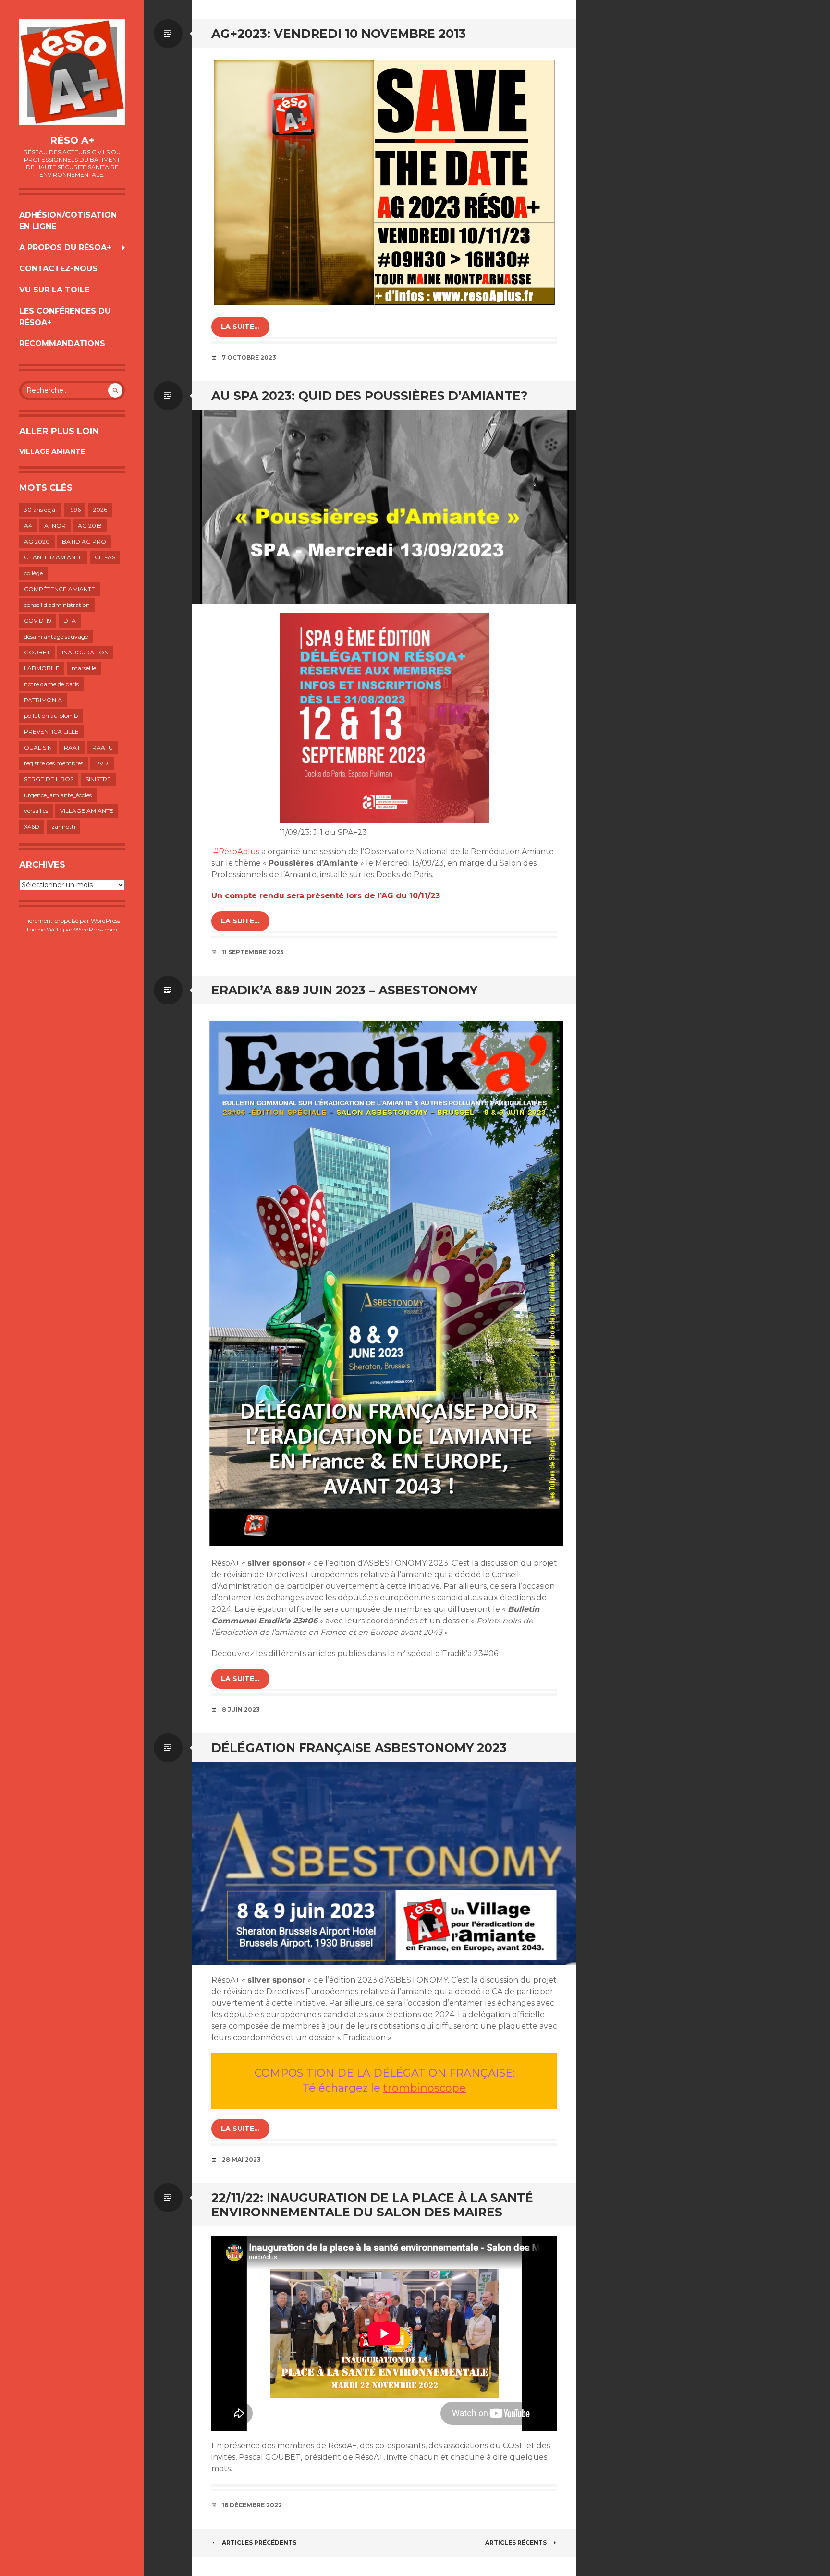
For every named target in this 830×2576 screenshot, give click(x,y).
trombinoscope (425, 2088)
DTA (70, 621)
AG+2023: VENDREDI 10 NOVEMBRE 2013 (339, 34)
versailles (36, 811)
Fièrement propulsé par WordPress (72, 921)
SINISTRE (98, 779)
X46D (32, 827)
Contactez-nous (58, 269)
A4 (28, 526)
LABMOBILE (42, 668)
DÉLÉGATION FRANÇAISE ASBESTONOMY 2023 (359, 1748)
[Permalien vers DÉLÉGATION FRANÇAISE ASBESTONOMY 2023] (384, 1863)
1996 (75, 510)
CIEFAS (105, 557)
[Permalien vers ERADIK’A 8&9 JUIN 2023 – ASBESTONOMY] (384, 1276)
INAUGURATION (85, 652)
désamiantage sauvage (56, 636)
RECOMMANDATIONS (62, 344)
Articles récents (516, 2543)
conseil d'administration (57, 605)
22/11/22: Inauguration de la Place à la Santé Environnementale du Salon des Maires (372, 2205)
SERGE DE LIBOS (49, 779)
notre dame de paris (51, 684)
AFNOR (55, 526)
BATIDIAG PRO (84, 541)
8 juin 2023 (241, 1710)
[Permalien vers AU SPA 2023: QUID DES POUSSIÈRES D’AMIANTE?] (384, 507)
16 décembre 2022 (252, 2505)
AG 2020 (37, 541)
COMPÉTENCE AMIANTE (60, 589)
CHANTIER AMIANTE (53, 557)
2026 (100, 510)
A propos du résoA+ (65, 248)
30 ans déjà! (40, 510)
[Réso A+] (72, 72)
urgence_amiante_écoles (58, 795)
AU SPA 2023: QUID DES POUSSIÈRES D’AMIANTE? (369, 396)
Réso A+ (72, 140)
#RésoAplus (236, 852)
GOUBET (37, 652)
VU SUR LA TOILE (54, 290)
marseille (84, 668)
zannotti (63, 827)
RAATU (103, 747)
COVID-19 (38, 621)
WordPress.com (96, 929)
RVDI (102, 763)
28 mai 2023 (241, 2159)
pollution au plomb (51, 716)
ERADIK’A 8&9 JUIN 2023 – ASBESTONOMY (344, 990)
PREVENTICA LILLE (51, 732)
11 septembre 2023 (253, 952)
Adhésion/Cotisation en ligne (68, 221)
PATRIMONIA (43, 700)
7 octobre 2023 (249, 357)
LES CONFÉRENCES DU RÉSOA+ (65, 317)
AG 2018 (90, 526)
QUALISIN (38, 747)
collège (33, 573)
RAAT (72, 747)
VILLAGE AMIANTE (52, 451)
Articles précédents (259, 2543)
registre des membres (54, 763)
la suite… (240, 327)
